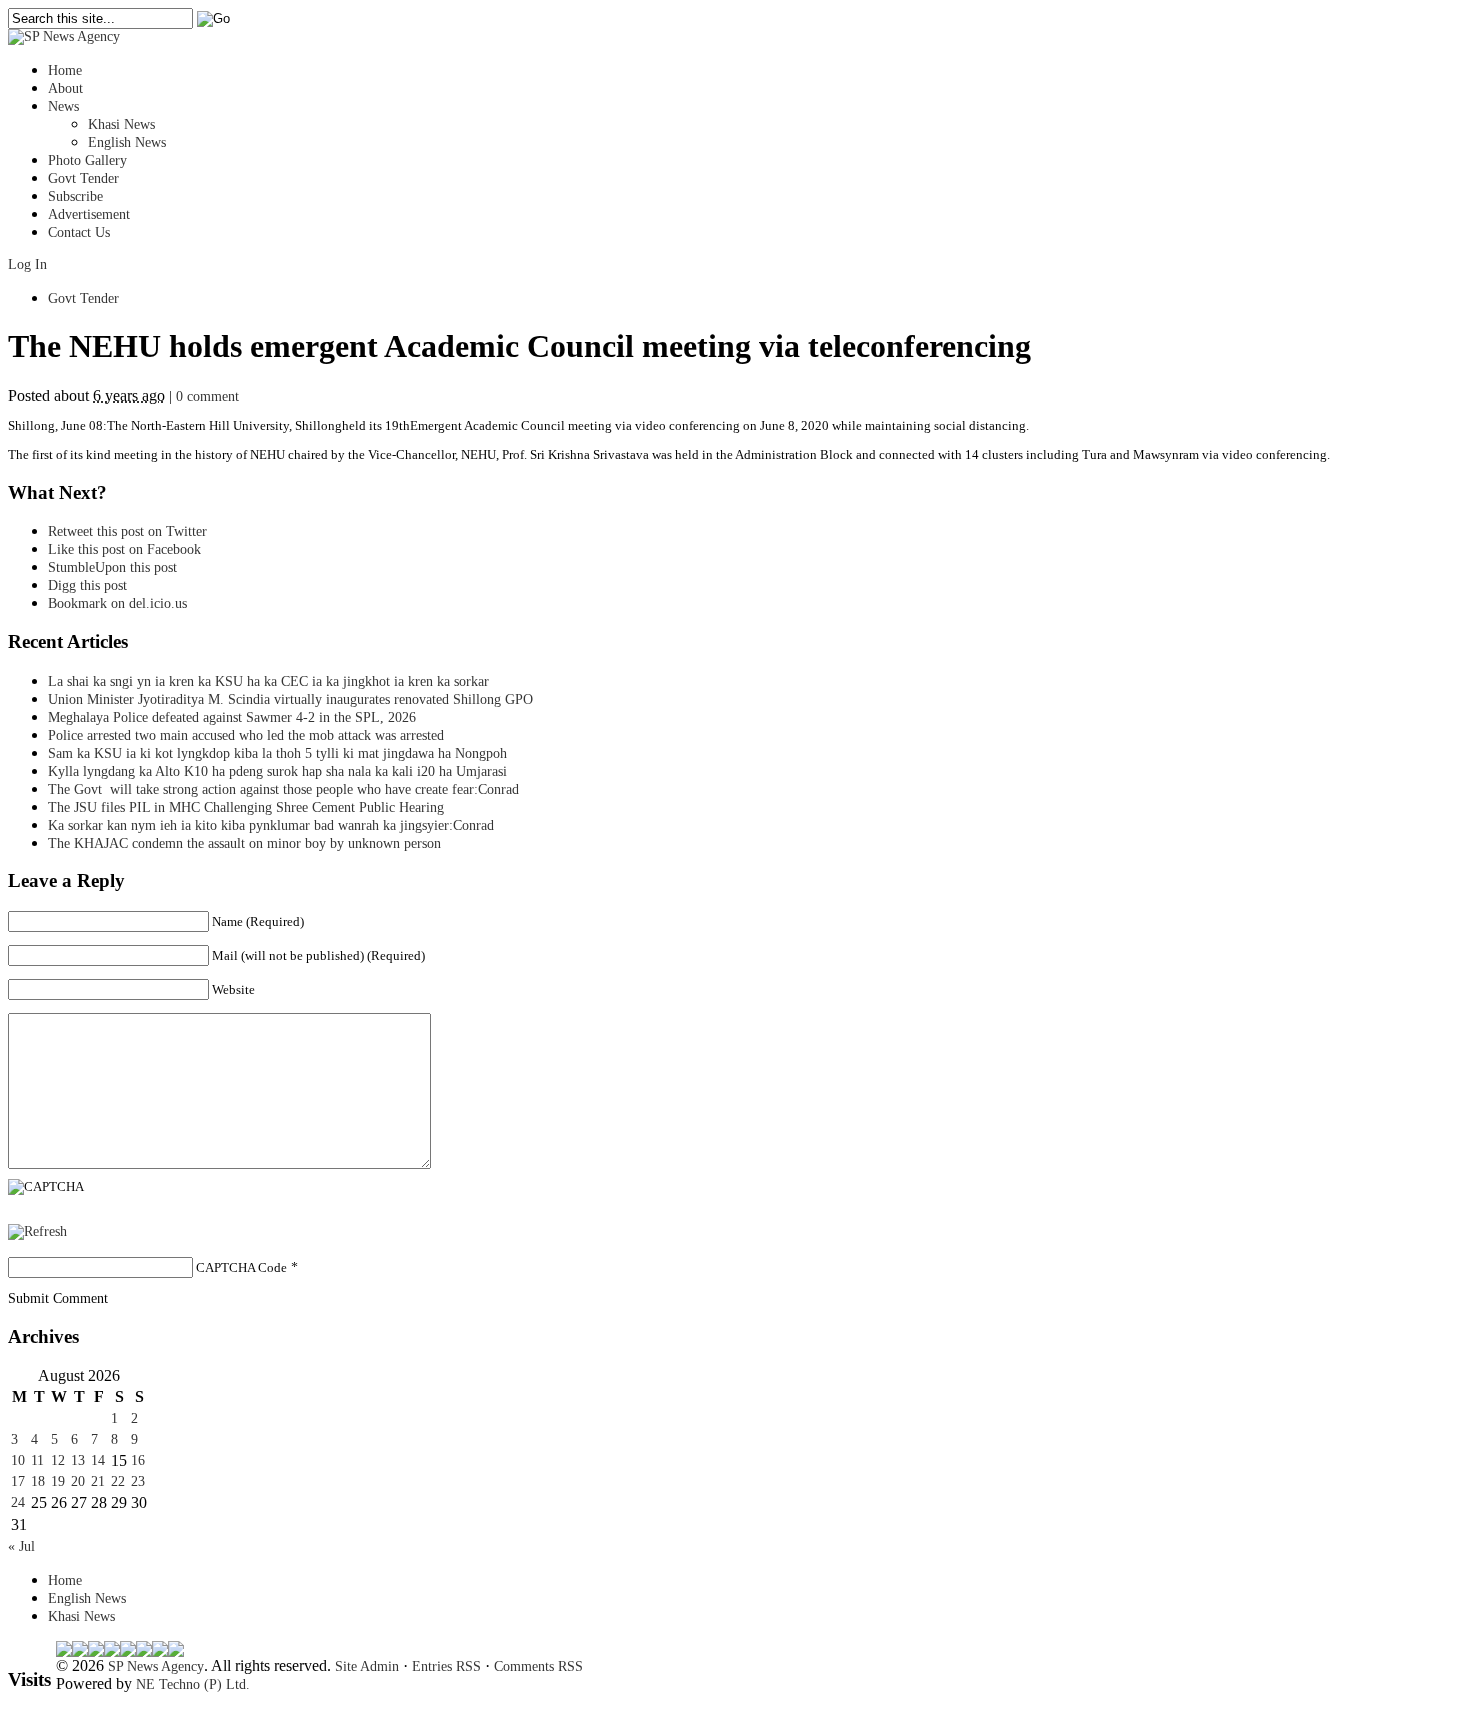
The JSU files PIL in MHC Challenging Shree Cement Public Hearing (246, 807)
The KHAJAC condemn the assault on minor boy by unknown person (244, 843)
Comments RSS (538, 1666)
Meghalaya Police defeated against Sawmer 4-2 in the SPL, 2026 (232, 717)
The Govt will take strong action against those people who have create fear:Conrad (283, 789)
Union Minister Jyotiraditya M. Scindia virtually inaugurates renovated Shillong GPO (290, 699)
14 (98, 1460)
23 (138, 1481)
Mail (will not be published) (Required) (318, 955)
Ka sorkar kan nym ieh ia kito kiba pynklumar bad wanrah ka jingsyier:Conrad (271, 825)
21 (98, 1481)
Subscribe (75, 196)
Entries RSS (446, 1666)
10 (18, 1460)
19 (58, 1481)
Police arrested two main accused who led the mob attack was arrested (246, 735)
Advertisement (89, 214)
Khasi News (121, 124)
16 (138, 1460)
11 (37, 1460)
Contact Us (79, 232)
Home (65, 70)
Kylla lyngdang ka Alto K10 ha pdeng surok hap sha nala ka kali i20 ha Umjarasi (277, 771)
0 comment (207, 396)
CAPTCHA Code (241, 1267)
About (65, 88)
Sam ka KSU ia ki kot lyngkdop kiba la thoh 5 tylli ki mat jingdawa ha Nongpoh (277, 753)
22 (118, 1481)
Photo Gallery (87, 160)
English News (127, 142)
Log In (27, 264)
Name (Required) (258, 921)
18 (38, 1481)
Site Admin (367, 1666)
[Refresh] (37, 1231)
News (63, 106)
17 (18, 1481)
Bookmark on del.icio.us (117, 603)
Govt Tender (83, 178)
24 (18, 1502)
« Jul (21, 1546)
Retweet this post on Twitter (127, 531)
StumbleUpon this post (112, 567)
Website (233, 989)
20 (78, 1481)
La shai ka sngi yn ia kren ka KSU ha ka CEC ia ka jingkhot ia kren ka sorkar (268, 681)
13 (78, 1460)
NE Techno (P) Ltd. (193, 1684)
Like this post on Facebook (124, 549)
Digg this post (87, 585)
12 (58, 1460)
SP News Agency (156, 1666)
